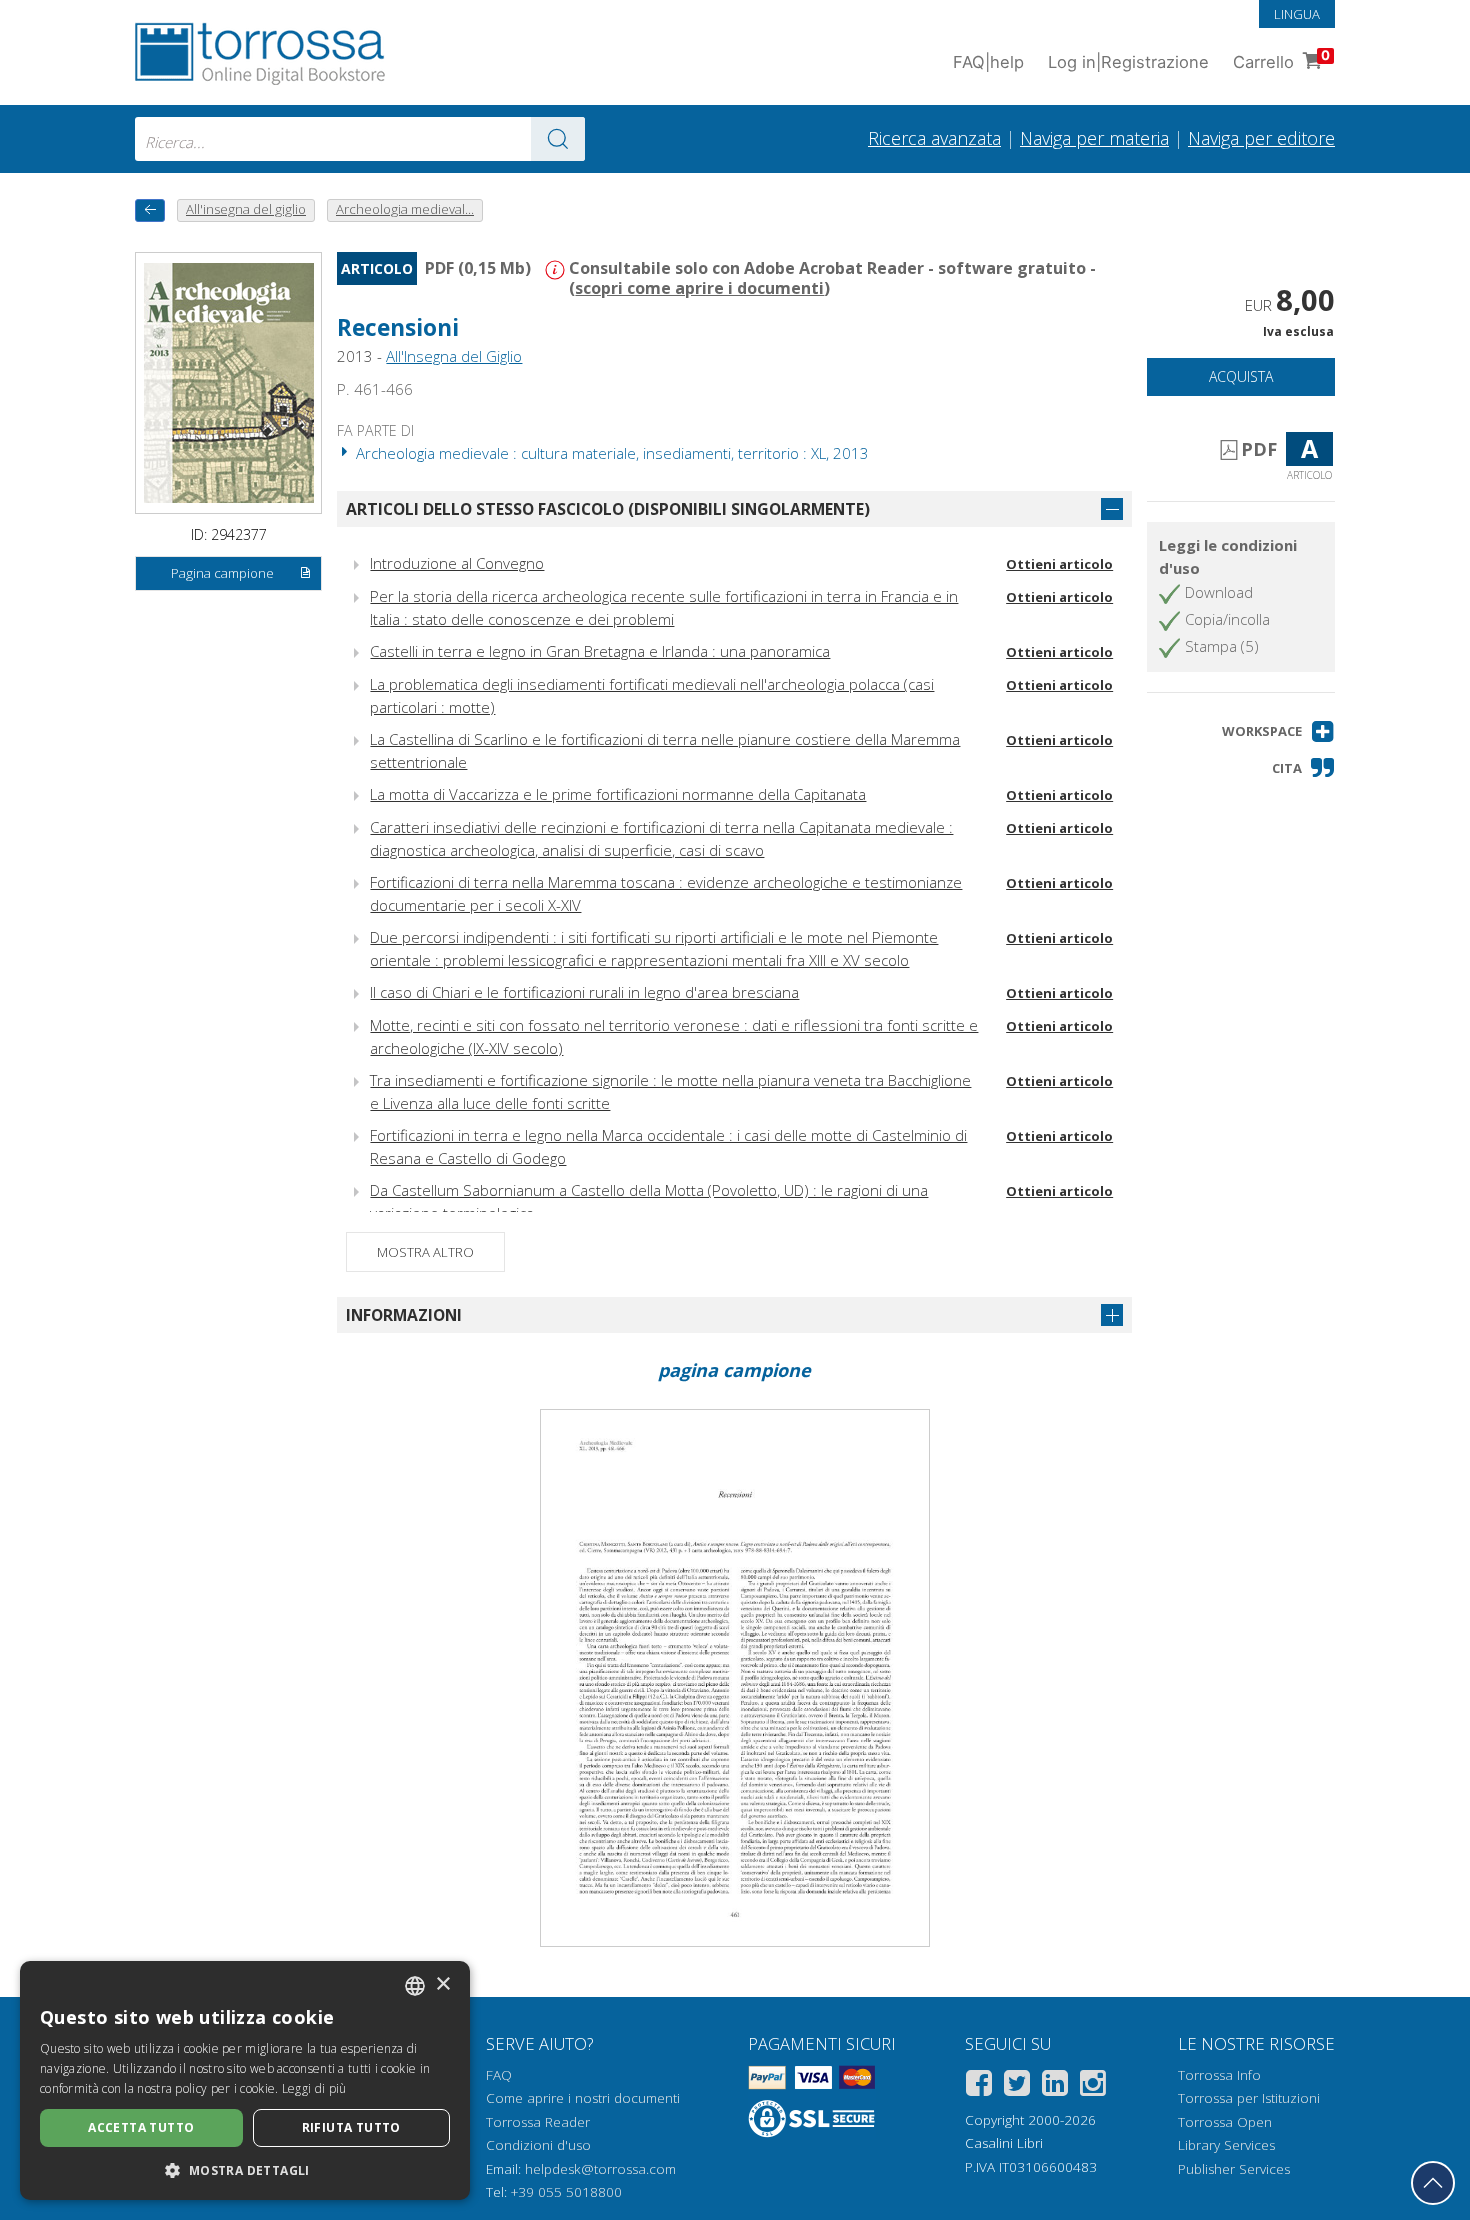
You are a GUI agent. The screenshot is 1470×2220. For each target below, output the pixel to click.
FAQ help (988, 62)
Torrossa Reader (538, 2122)
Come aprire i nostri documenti (583, 2098)
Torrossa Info (1219, 2075)
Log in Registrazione (1128, 62)
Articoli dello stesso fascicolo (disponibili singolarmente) (608, 509)
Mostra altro (425, 1252)
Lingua (1297, 14)
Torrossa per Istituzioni (1249, 2098)
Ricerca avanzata (934, 138)
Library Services (1226, 2145)
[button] (1278, 731)
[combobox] (360, 139)
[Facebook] (979, 2086)
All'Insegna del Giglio (454, 356)
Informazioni (404, 1315)
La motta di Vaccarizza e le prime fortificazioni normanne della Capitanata (618, 794)
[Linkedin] (1055, 2086)
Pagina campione (222, 573)
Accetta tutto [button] (141, 2127)
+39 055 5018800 (566, 2192)
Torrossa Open (1225, 2122)
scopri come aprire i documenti (699, 288)
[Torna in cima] (1433, 2183)
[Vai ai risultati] (558, 139)
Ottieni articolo (1059, 564)
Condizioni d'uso (538, 2145)
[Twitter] (1017, 2086)
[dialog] (245, 2080)
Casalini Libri (1004, 2143)
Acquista (1241, 376)
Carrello (1281, 59)
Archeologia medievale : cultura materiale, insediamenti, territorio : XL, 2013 (610, 453)
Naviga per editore (1261, 138)
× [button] (442, 1984)
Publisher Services (1234, 2169)
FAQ (499, 2075)
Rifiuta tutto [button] (351, 2127)
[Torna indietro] (150, 210)
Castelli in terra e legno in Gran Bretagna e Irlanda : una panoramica (600, 651)
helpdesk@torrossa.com (600, 2169)
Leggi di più (314, 2088)
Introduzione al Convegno (457, 563)
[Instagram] (1093, 2086)
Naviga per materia (1094, 138)
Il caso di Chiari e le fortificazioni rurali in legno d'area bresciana (584, 992)
